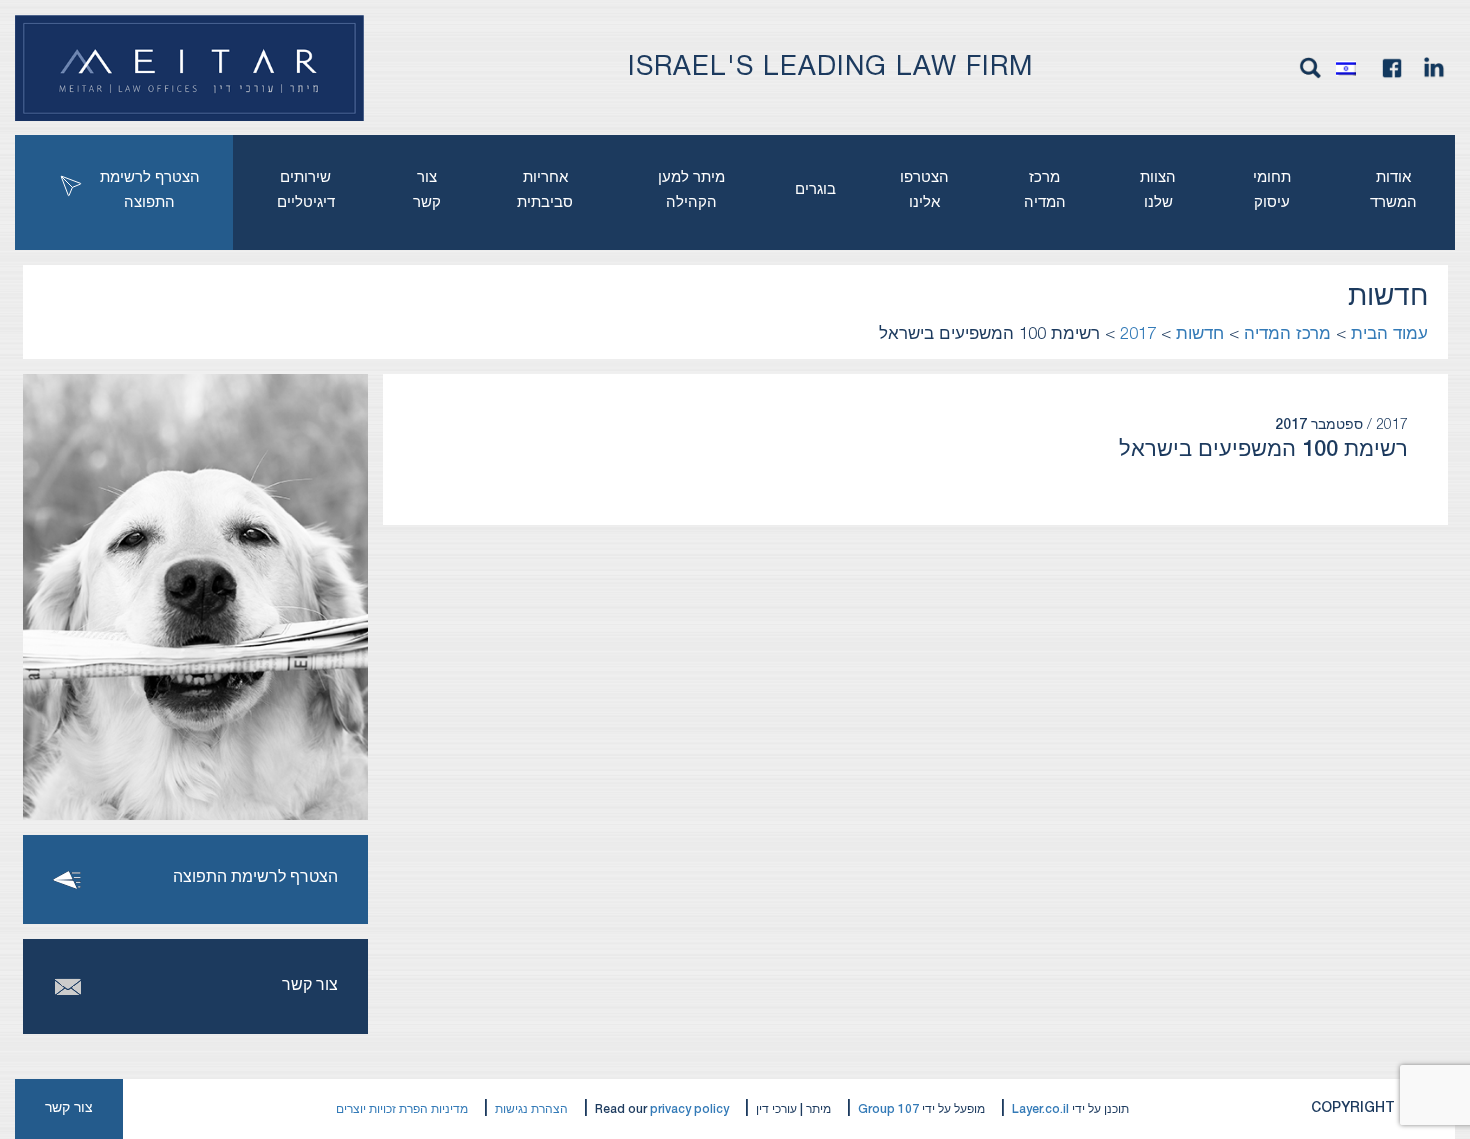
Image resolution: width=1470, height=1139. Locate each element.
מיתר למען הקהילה (691, 190)
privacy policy (689, 1109)
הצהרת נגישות (531, 1109)
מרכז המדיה (1045, 190)
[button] (1351, 68)
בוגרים (815, 190)
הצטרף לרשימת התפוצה (150, 190)
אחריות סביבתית (545, 190)
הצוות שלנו (1158, 190)
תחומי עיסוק (1272, 190)
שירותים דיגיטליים (306, 190)
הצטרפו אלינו (924, 190)
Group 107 (888, 1109)
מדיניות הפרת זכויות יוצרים (402, 1109)
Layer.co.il (1040, 1109)
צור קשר (427, 190)
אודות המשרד (1393, 190)
